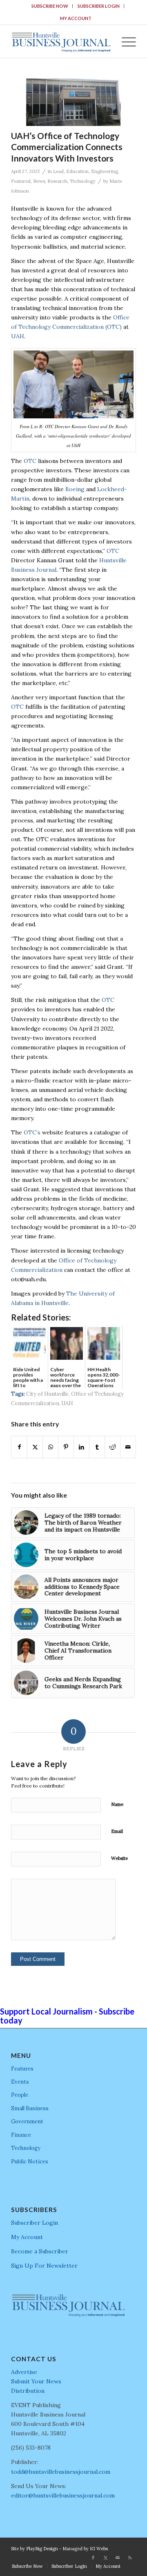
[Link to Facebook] (93, 2558)
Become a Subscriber (40, 2251)
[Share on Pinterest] (66, 1447)
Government (27, 2121)
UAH (18, 336)
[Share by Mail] (128, 1447)
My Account (76, 18)
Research (57, 181)
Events (20, 2082)
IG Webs (99, 2549)
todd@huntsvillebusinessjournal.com (61, 2472)
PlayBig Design (42, 2549)
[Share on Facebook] (19, 1447)
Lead (58, 171)
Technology (83, 181)
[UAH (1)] (73, 102)
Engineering (105, 171)
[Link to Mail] (118, 2558)
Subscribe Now (50, 6)
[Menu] (125, 41)
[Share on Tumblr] (97, 1447)
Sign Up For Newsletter (44, 2266)
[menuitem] (50, 6)
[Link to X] (105, 2558)
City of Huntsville (47, 1394)
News (39, 181)
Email (117, 1831)
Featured (21, 181)
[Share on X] (35, 1447)
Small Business (30, 2108)
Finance (21, 2135)
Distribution (28, 2391)
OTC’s (32, 1132)
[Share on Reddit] (112, 1447)
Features (22, 2069)
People (20, 2095)
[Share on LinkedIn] (81, 1447)
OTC (30, 461)
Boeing (75, 489)
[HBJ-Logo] (61, 41)
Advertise (24, 2372)
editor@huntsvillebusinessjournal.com (63, 2495)
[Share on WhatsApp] (50, 1447)
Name (117, 1804)
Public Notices (30, 2162)
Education (77, 171)
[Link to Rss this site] (130, 2558)
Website (119, 1858)
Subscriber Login (99, 6)
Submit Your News (36, 2381)
